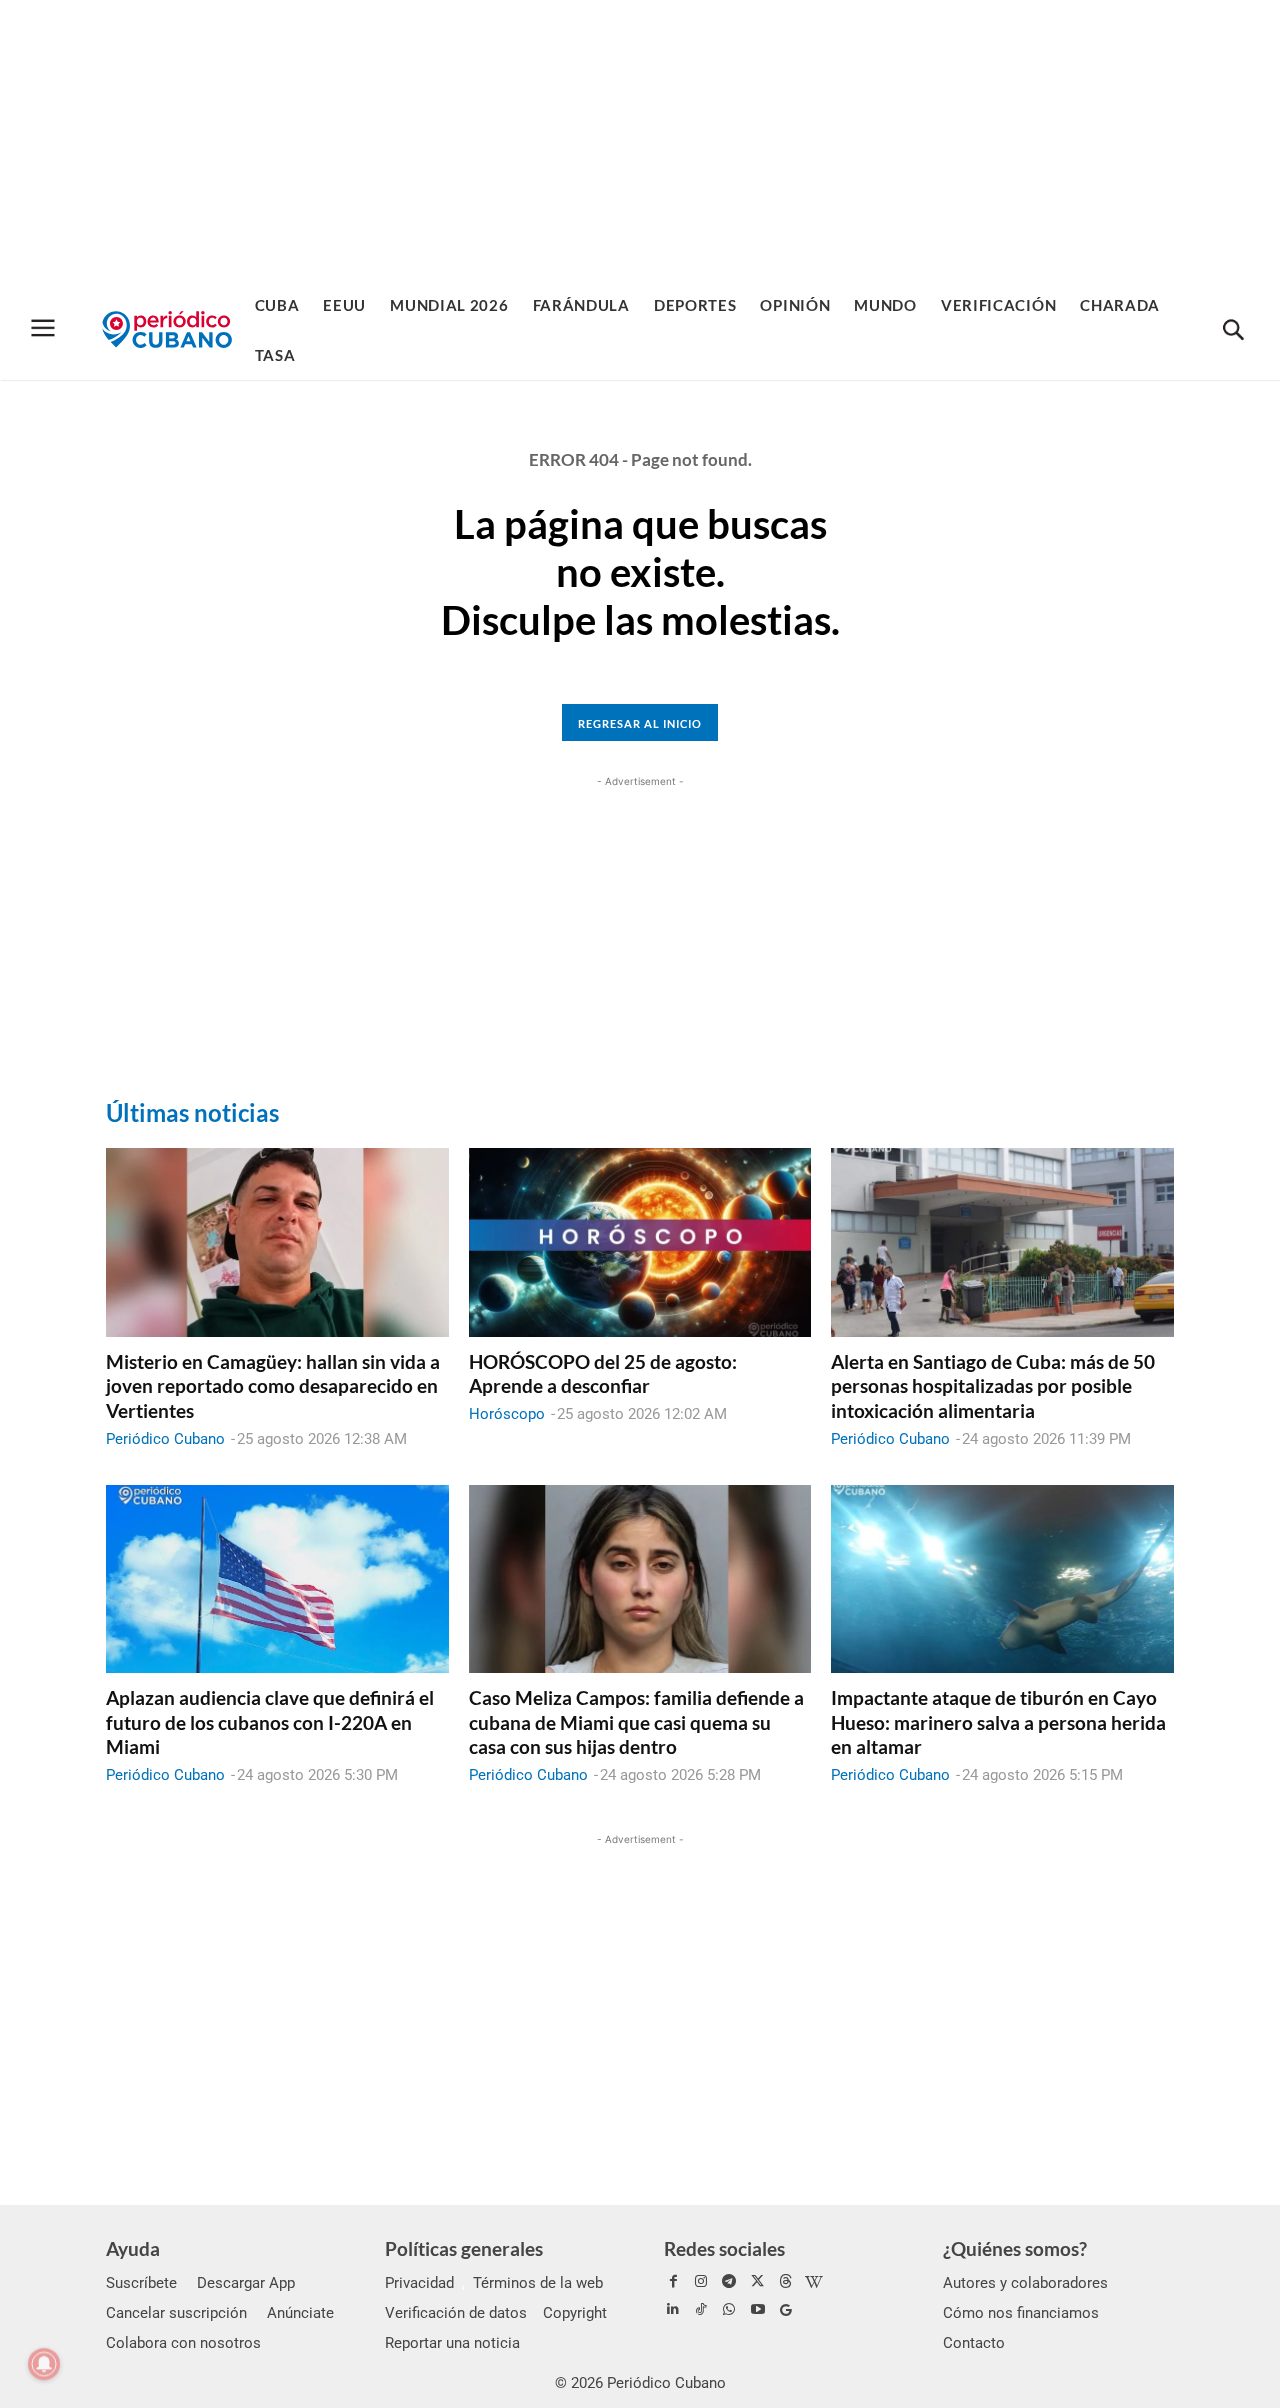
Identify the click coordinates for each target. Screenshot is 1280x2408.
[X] (758, 2282)
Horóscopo (507, 1414)
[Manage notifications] (44, 2364)
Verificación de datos (456, 2313)
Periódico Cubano (165, 1439)
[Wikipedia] (814, 2282)
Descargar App (246, 2283)
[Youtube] (758, 2310)
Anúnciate (300, 2313)
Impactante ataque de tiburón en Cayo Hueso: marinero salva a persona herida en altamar (998, 1722)
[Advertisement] (640, 140)
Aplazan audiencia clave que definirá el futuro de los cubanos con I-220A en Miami (270, 1722)
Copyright (575, 2313)
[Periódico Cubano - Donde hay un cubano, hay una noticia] (167, 329)
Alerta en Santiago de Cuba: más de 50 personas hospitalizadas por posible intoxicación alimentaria (993, 1386)
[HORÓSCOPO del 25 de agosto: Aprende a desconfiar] (640, 1242)
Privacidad (419, 2283)
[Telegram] (729, 2282)
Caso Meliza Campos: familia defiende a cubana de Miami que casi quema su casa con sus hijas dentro (636, 1722)
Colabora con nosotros (183, 2343)
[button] (1233, 331)
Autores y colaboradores (1025, 2283)
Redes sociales (724, 2248)
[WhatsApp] (729, 2310)
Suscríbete (141, 2283)
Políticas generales (464, 2248)
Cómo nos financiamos (1021, 2313)
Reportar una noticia (452, 2343)
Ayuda (133, 2248)
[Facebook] (673, 2282)
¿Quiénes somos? (1015, 2248)
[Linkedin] (673, 2310)
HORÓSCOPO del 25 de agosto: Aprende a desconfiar (603, 1374)
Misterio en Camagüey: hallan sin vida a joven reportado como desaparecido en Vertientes (273, 1386)
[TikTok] (701, 2310)
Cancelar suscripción (176, 2313)
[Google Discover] (786, 2310)
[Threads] (786, 2282)
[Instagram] (701, 2282)
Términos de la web (538, 2283)
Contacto (974, 2343)
